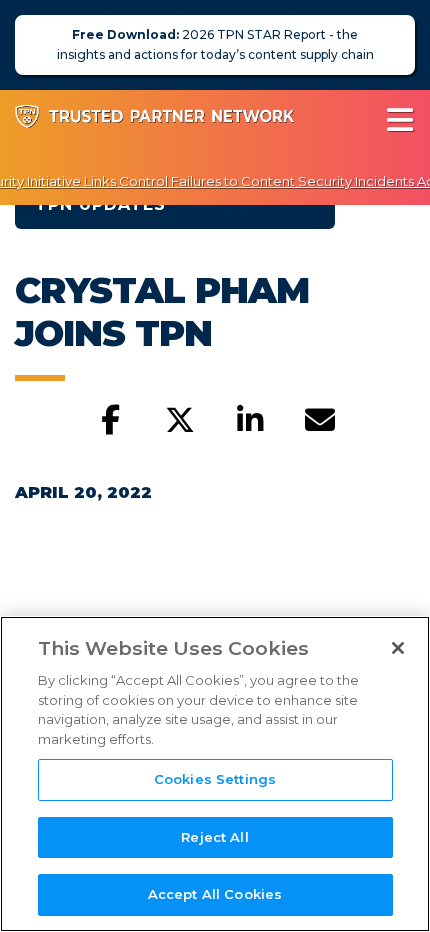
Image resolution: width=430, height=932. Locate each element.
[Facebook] (110, 421)
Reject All (214, 837)
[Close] (398, 648)
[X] (180, 421)
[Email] (320, 421)
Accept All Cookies (215, 894)
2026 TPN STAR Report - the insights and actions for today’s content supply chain (215, 44)
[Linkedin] (250, 421)
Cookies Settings (215, 779)
